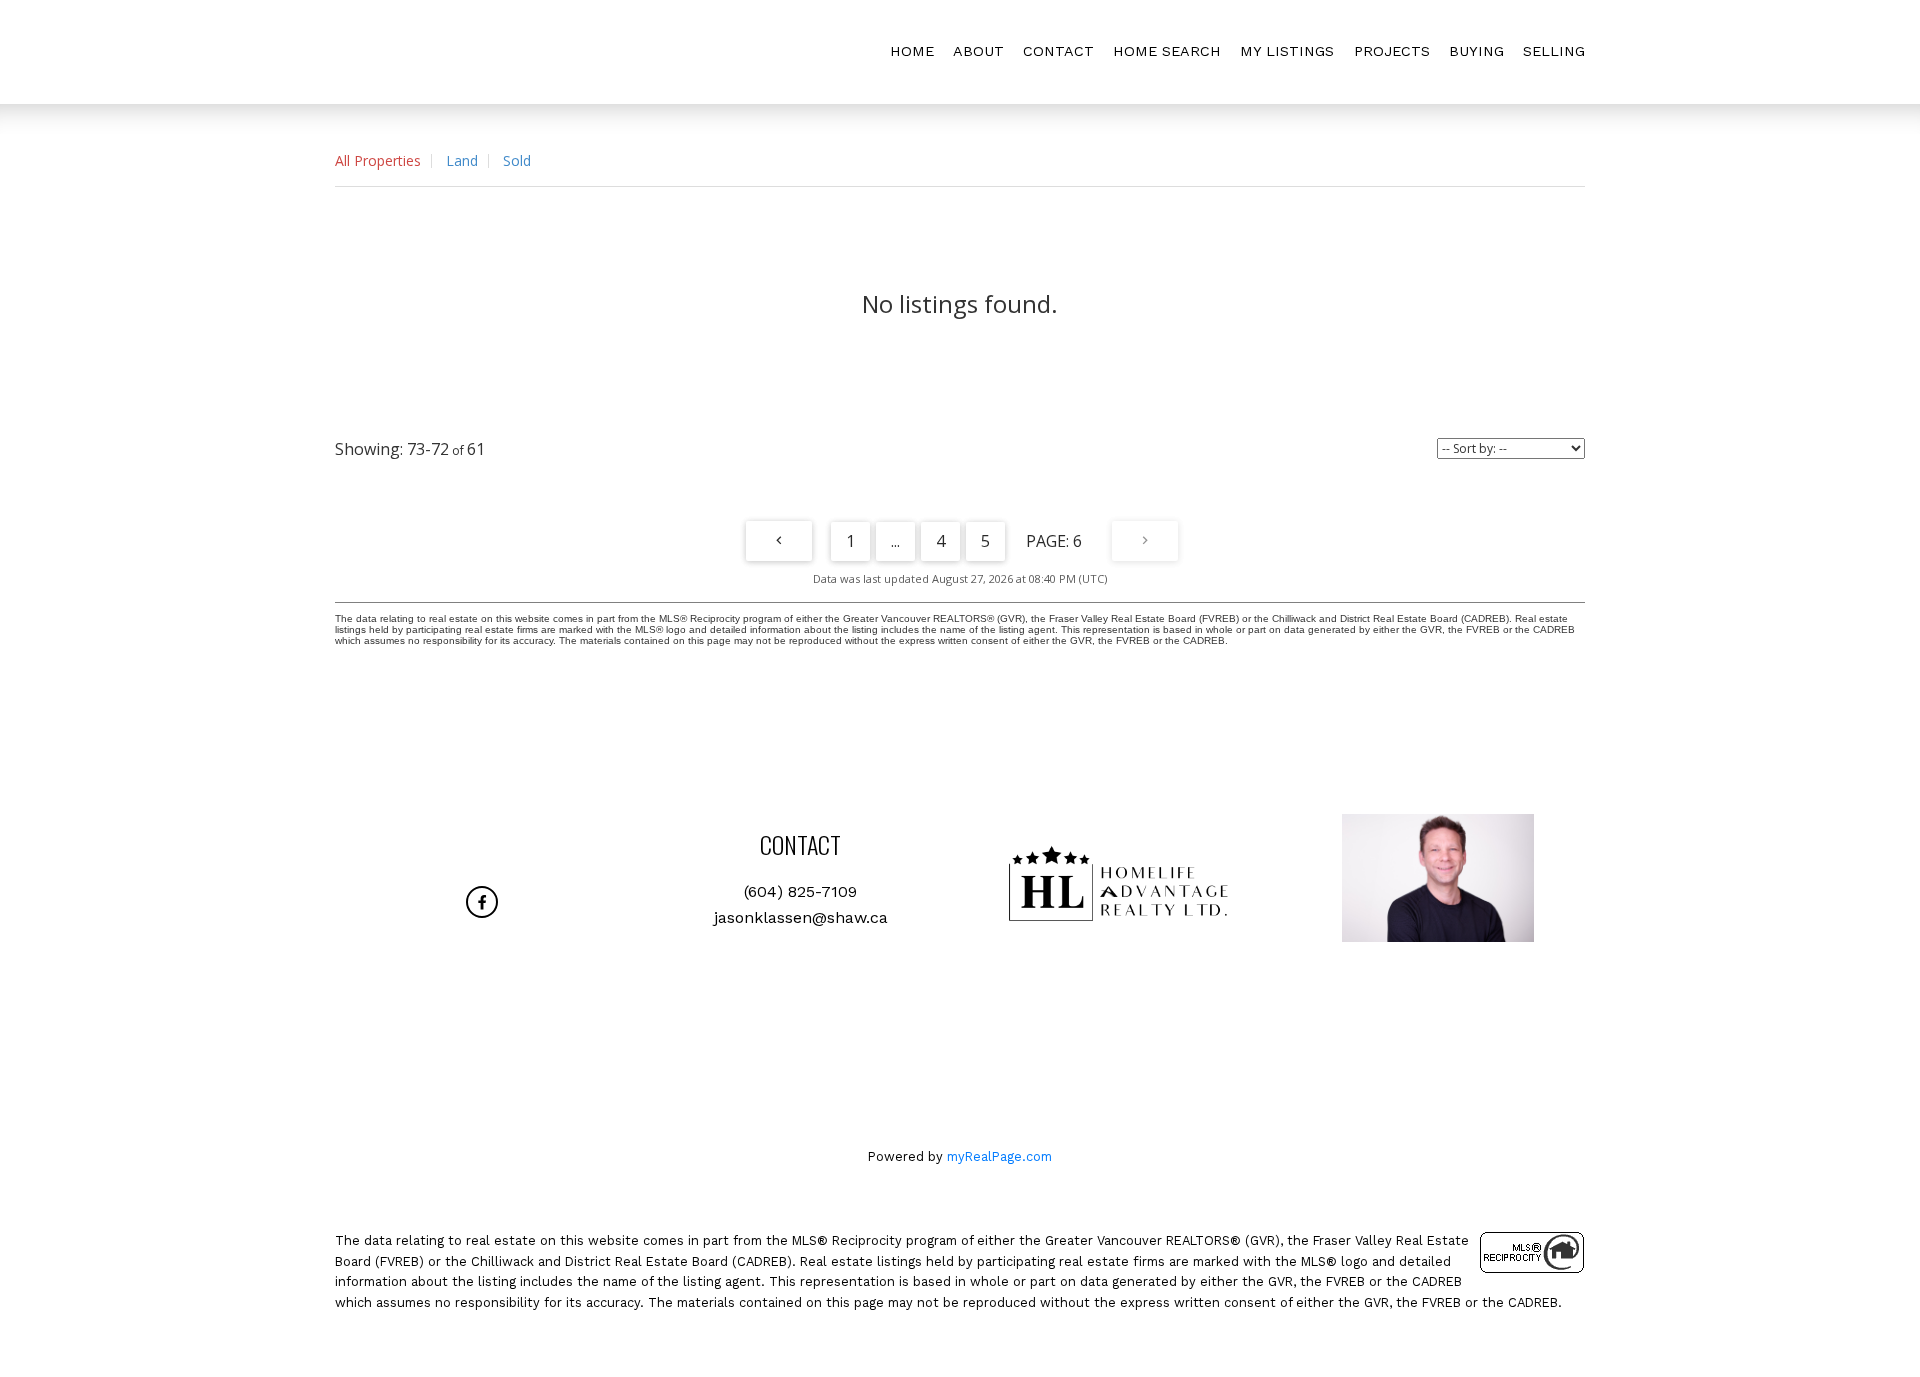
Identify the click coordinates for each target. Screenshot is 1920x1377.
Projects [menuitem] (1392, 51)
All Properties (378, 160)
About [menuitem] (978, 51)
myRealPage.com (999, 1156)
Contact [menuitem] (1058, 51)
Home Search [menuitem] (1167, 51)
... (895, 541)
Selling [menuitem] (1554, 51)
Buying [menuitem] (1476, 51)
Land (462, 160)
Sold (517, 160)
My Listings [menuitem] (1287, 51)
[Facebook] (482, 902)
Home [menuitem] (912, 51)
